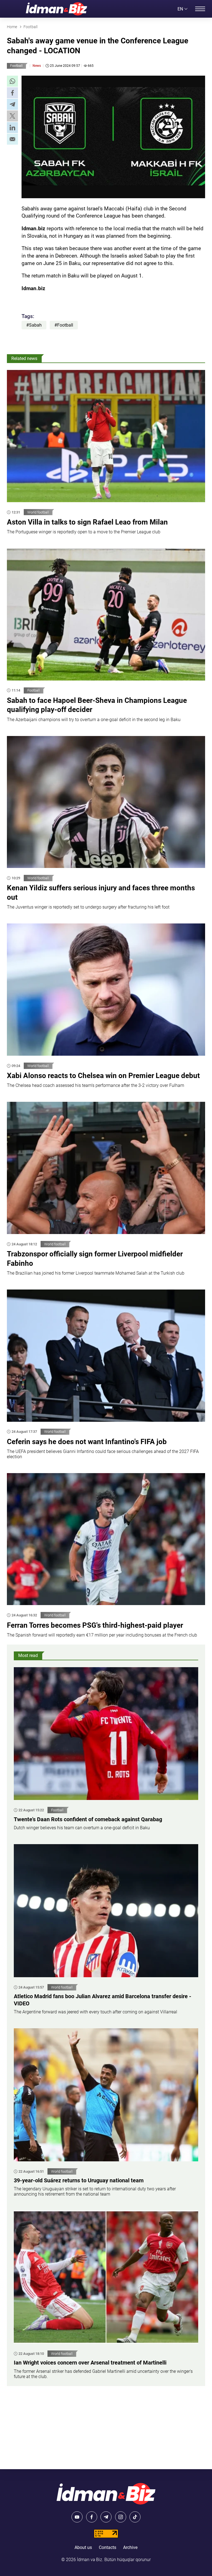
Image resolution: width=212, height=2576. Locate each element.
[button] (12, 81)
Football (16, 66)
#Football (64, 325)
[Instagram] (121, 2517)
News (37, 66)
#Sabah (34, 325)
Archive (130, 2547)
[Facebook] (92, 2517)
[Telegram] (106, 2517)
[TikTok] (135, 2517)
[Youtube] (77, 2517)
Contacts (108, 2547)
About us (83, 2547)
